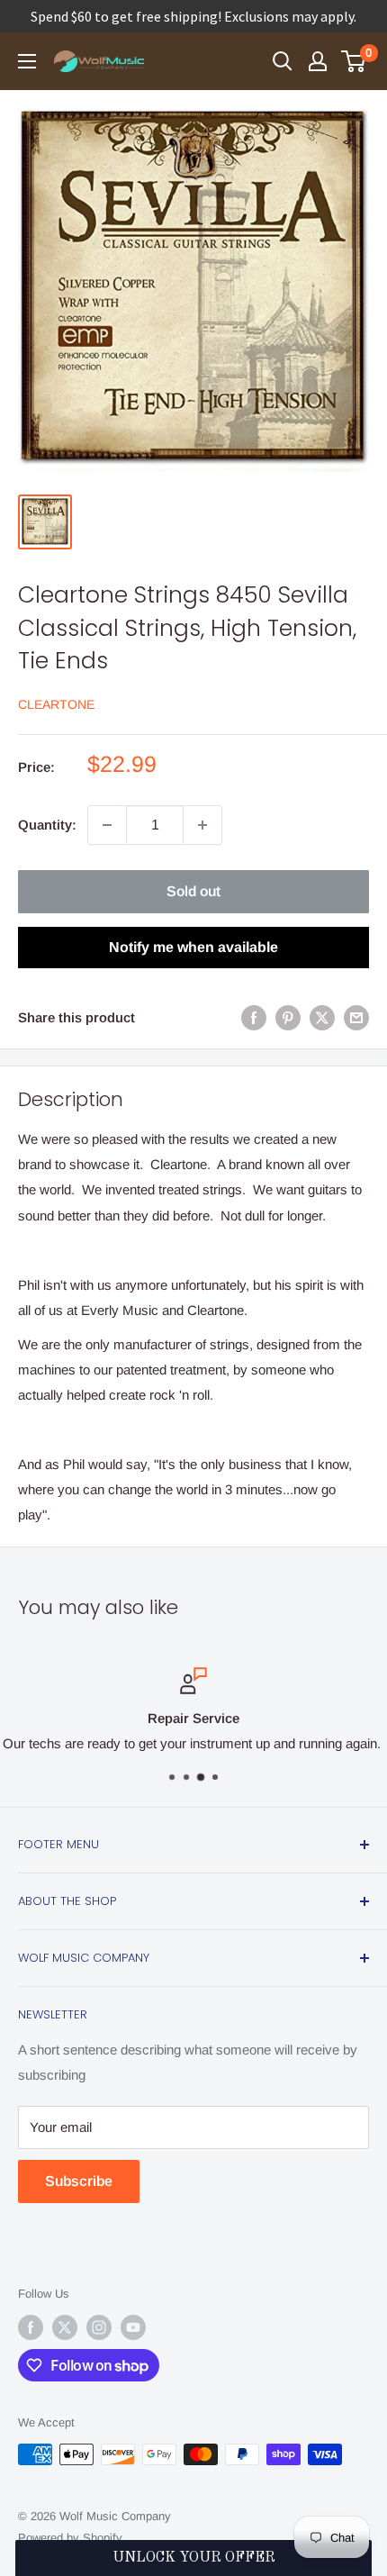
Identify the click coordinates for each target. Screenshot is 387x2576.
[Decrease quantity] (107, 825)
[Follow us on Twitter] (65, 2327)
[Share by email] (356, 1017)
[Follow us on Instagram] (99, 2327)
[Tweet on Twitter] (322, 1017)
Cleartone (56, 704)
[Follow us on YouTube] (133, 2327)
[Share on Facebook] (254, 1017)
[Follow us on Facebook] (31, 2327)
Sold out (193, 891)
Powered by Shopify (70, 2538)
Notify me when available (193, 947)
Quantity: (47, 825)
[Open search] (283, 61)
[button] (193, 2558)
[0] (354, 61)
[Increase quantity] (202, 825)
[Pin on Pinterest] (288, 1017)
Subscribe (79, 2181)
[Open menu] (27, 61)
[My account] (318, 61)
